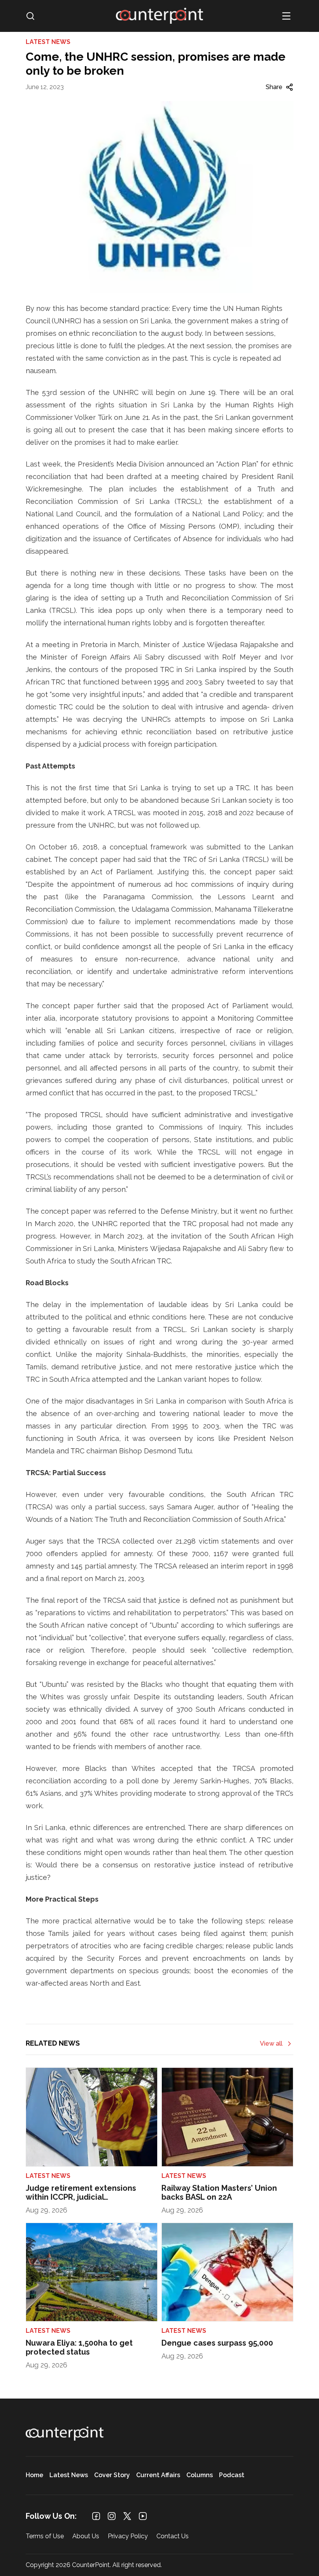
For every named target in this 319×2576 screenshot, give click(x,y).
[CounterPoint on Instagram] (112, 2516)
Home (34, 2475)
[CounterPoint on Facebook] (96, 2516)
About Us (86, 2537)
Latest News (69, 2475)
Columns (200, 2475)
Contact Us (173, 2537)
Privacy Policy (128, 2537)
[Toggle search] (30, 16)
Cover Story (112, 2475)
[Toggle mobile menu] (286, 16)
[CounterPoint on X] (127, 2516)
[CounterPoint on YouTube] (143, 2516)
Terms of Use (45, 2537)
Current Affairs (158, 2475)
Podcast (232, 2475)
